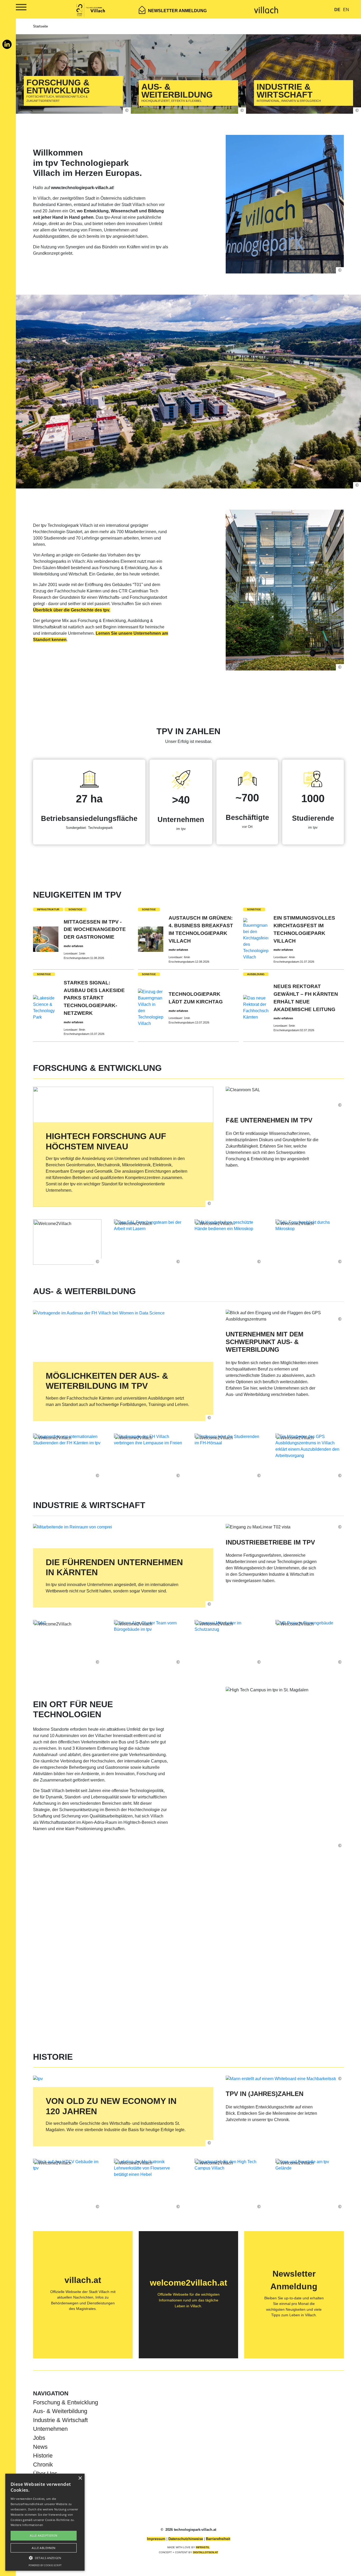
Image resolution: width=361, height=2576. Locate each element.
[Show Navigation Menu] (15, 8)
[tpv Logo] (91, 9)
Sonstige (75, 909)
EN (346, 10)
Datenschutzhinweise (186, 2539)
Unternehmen (50, 2429)
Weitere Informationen (27, 2525)
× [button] (80, 2478)
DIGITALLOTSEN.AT (205, 2552)
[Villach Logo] (266, 9)
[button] (45, 2558)
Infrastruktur (48, 909)
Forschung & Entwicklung (66, 2402)
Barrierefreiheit (218, 2539)
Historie (43, 2456)
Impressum (156, 2539)
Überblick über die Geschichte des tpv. (72, 610)
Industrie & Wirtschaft (60, 2420)
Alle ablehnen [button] (43, 2548)
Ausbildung (256, 974)
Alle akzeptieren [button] (43, 2535)
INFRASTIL (203, 2547)
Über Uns (45, 2474)
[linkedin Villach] (7, 47)
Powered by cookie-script (45, 2565)
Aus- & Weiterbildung (60, 2411)
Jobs (39, 2438)
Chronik (43, 2465)
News (40, 2447)
